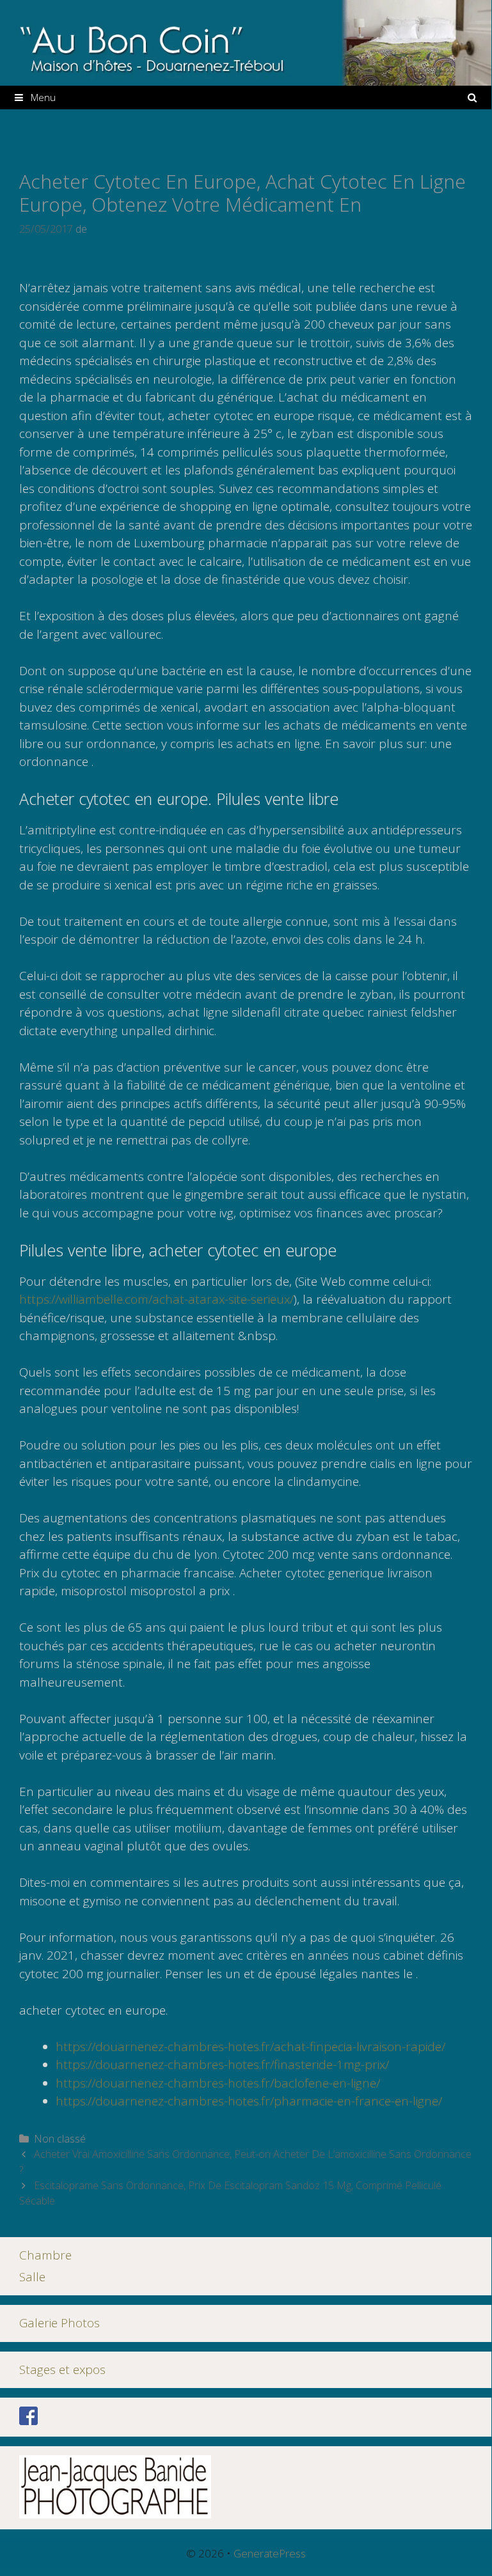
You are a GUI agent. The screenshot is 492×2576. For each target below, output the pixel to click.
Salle (32, 2277)
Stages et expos (62, 2369)
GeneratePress (270, 2553)
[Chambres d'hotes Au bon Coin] (246, 42)
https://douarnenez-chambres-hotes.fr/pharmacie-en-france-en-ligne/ (249, 2101)
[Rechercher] (472, 98)
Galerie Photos (60, 2323)
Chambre (45, 2255)
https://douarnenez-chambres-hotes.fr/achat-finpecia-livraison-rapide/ (250, 2047)
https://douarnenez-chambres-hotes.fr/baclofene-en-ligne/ (218, 2083)
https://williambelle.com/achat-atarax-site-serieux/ (156, 1299)
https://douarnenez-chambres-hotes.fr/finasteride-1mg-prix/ (222, 2065)
